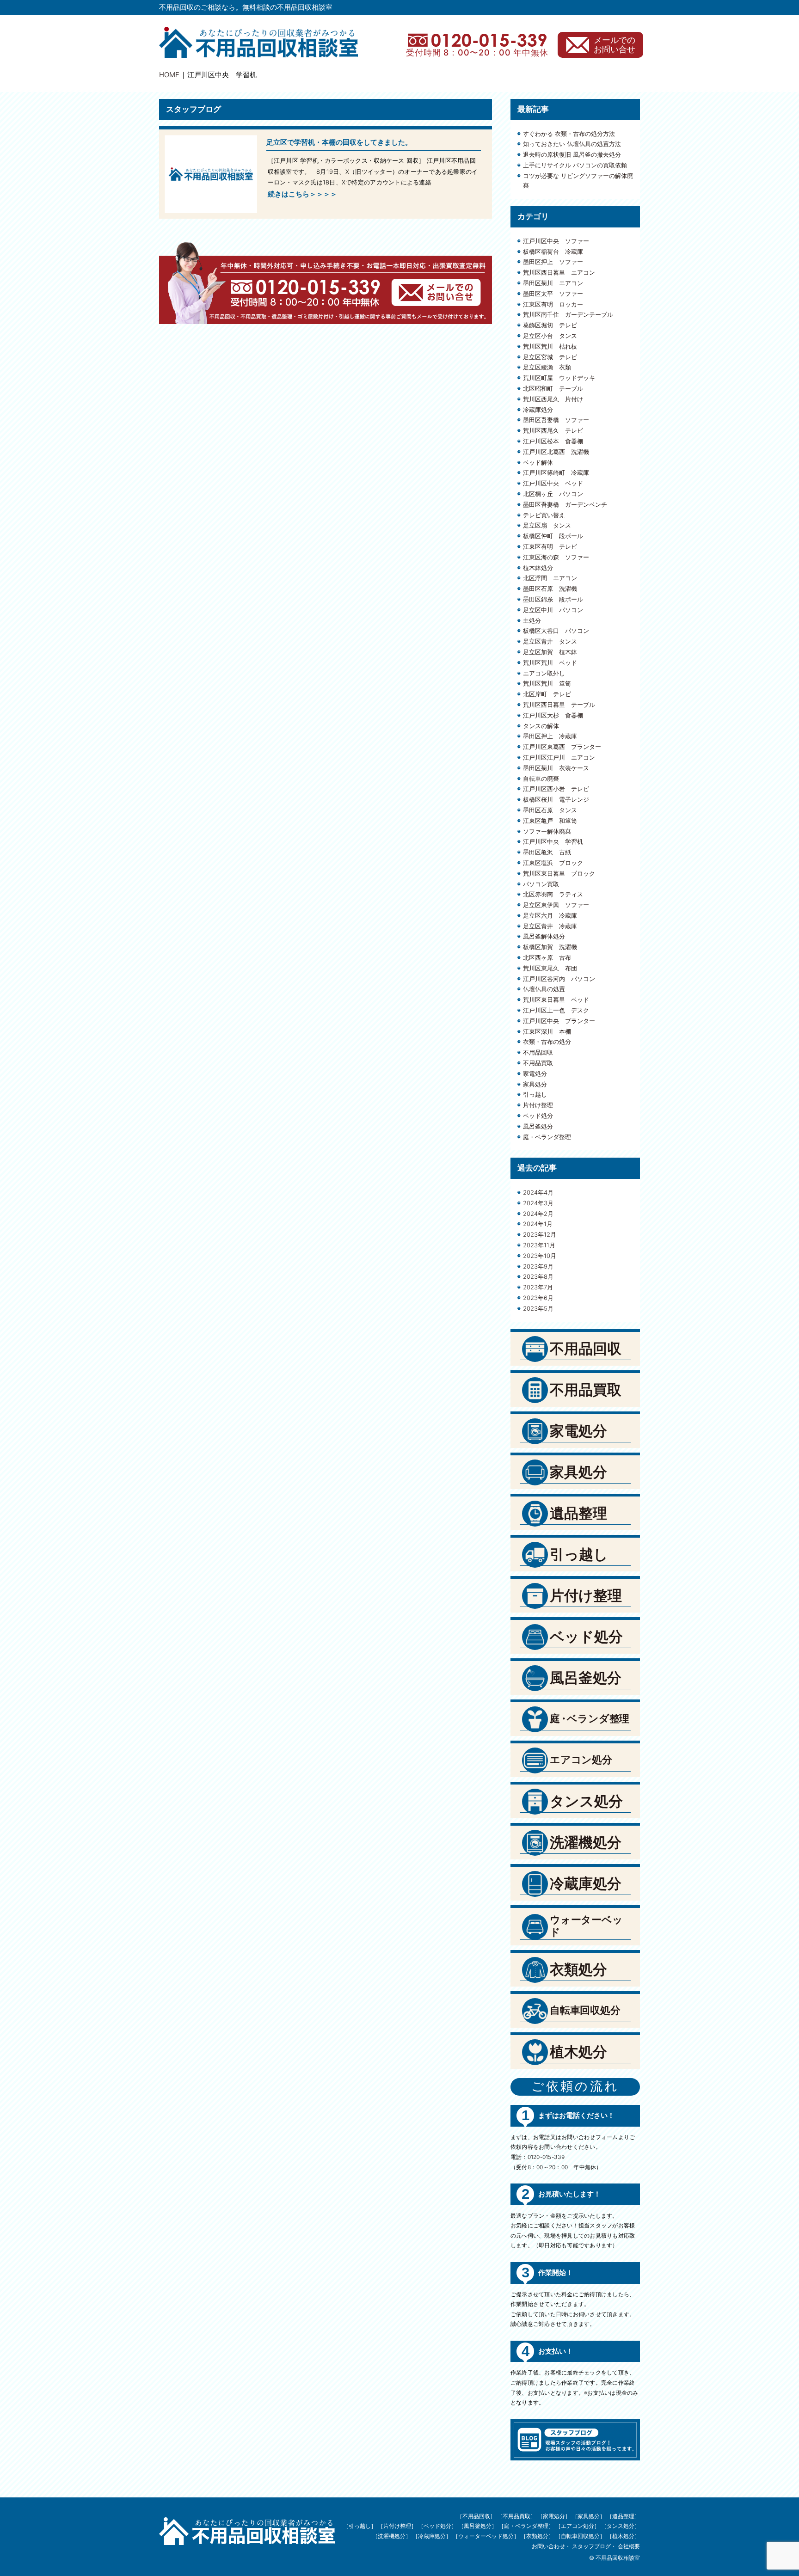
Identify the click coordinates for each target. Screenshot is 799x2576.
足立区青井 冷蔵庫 (550, 926)
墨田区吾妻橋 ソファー (556, 420)
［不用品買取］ (516, 2516)
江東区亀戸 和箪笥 (550, 821)
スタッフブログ (591, 2546)
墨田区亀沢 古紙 (547, 852)
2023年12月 (540, 1234)
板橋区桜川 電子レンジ (556, 799)
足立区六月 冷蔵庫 (550, 915)
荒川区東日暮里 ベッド (556, 1000)
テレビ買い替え (544, 515)
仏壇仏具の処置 (544, 989)
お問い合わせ (548, 2546)
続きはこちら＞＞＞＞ (302, 194)
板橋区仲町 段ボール (553, 536)
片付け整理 (538, 1105)
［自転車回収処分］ (580, 2536)
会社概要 (629, 2546)
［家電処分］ (554, 2516)
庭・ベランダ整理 (547, 1137)
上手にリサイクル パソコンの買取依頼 (575, 165)
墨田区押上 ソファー (553, 262)
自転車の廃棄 (541, 779)
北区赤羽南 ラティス (553, 894)
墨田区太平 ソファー (553, 294)
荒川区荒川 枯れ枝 (550, 346)
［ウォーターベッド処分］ (486, 2536)
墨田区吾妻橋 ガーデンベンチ (565, 504)
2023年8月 (538, 1276)
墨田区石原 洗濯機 (550, 589)
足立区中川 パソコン (553, 610)
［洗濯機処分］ (392, 2536)
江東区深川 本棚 (547, 1031)
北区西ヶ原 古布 (547, 957)
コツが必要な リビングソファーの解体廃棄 (578, 181)
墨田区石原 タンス (550, 810)
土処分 (532, 620)
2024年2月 (538, 1214)
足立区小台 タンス (550, 336)
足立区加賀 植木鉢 (550, 652)
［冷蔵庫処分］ (432, 2536)
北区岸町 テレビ (547, 694)
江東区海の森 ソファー (556, 557)
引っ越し (535, 1094)
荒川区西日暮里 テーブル (559, 705)
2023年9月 (538, 1266)
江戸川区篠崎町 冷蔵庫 (556, 472)
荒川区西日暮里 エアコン (559, 272)
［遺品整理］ (623, 2516)
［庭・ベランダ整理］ (526, 2526)
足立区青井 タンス (550, 641)
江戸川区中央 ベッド (553, 483)
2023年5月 (538, 1308)
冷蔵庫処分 (538, 410)
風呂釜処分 (538, 1126)
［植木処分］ (623, 2536)
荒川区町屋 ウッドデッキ (559, 378)
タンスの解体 (541, 726)
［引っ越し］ (360, 2526)
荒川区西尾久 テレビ (553, 430)
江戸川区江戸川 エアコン (559, 757)
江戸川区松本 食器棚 (553, 441)
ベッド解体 (538, 462)
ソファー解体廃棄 (547, 831)
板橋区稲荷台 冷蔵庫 (553, 251)
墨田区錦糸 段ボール (553, 599)
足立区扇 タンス (547, 525)
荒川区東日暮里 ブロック (559, 873)
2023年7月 (538, 1287)
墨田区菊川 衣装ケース (556, 768)
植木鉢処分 (538, 568)
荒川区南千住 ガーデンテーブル (568, 314)
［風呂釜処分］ (478, 2526)
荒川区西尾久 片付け (553, 399)
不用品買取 (538, 1063)
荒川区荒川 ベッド (550, 662)
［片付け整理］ (397, 2526)
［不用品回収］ (476, 2516)
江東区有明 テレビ (550, 546)
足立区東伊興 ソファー (556, 905)
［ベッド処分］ (437, 2526)
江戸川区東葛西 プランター (562, 747)
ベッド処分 (538, 1116)
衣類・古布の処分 (547, 1042)
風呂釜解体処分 (544, 936)
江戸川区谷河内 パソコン (559, 979)
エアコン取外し (544, 673)
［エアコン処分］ (578, 2526)
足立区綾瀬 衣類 (547, 367)
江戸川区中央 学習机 (553, 841)
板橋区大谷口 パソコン (556, 631)
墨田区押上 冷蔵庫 (550, 736)
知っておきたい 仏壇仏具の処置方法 (572, 144)
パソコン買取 (541, 884)
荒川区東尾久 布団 (550, 968)
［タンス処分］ (621, 2526)
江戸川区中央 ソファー (556, 241)
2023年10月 (540, 1256)
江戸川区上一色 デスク (556, 1010)
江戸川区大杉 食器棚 (553, 715)
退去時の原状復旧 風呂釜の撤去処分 (572, 154)
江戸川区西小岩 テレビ (556, 789)
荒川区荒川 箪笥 (547, 683)
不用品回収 (538, 1052)
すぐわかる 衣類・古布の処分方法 (569, 134)
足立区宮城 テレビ (550, 357)
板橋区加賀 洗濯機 (550, 947)
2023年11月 (539, 1245)
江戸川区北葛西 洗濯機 (556, 452)
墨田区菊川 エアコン (553, 283)
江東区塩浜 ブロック (553, 863)
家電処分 (535, 1073)
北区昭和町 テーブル (553, 388)
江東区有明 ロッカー (553, 304)
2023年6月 (538, 1298)
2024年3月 (538, 1203)
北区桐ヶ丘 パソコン (553, 494)
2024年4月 (538, 1192)
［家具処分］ (589, 2516)
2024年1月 (538, 1224)
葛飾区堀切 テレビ (550, 325)
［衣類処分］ (537, 2536)
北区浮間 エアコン (550, 578)
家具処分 (535, 1084)
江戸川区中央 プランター (559, 1021)
